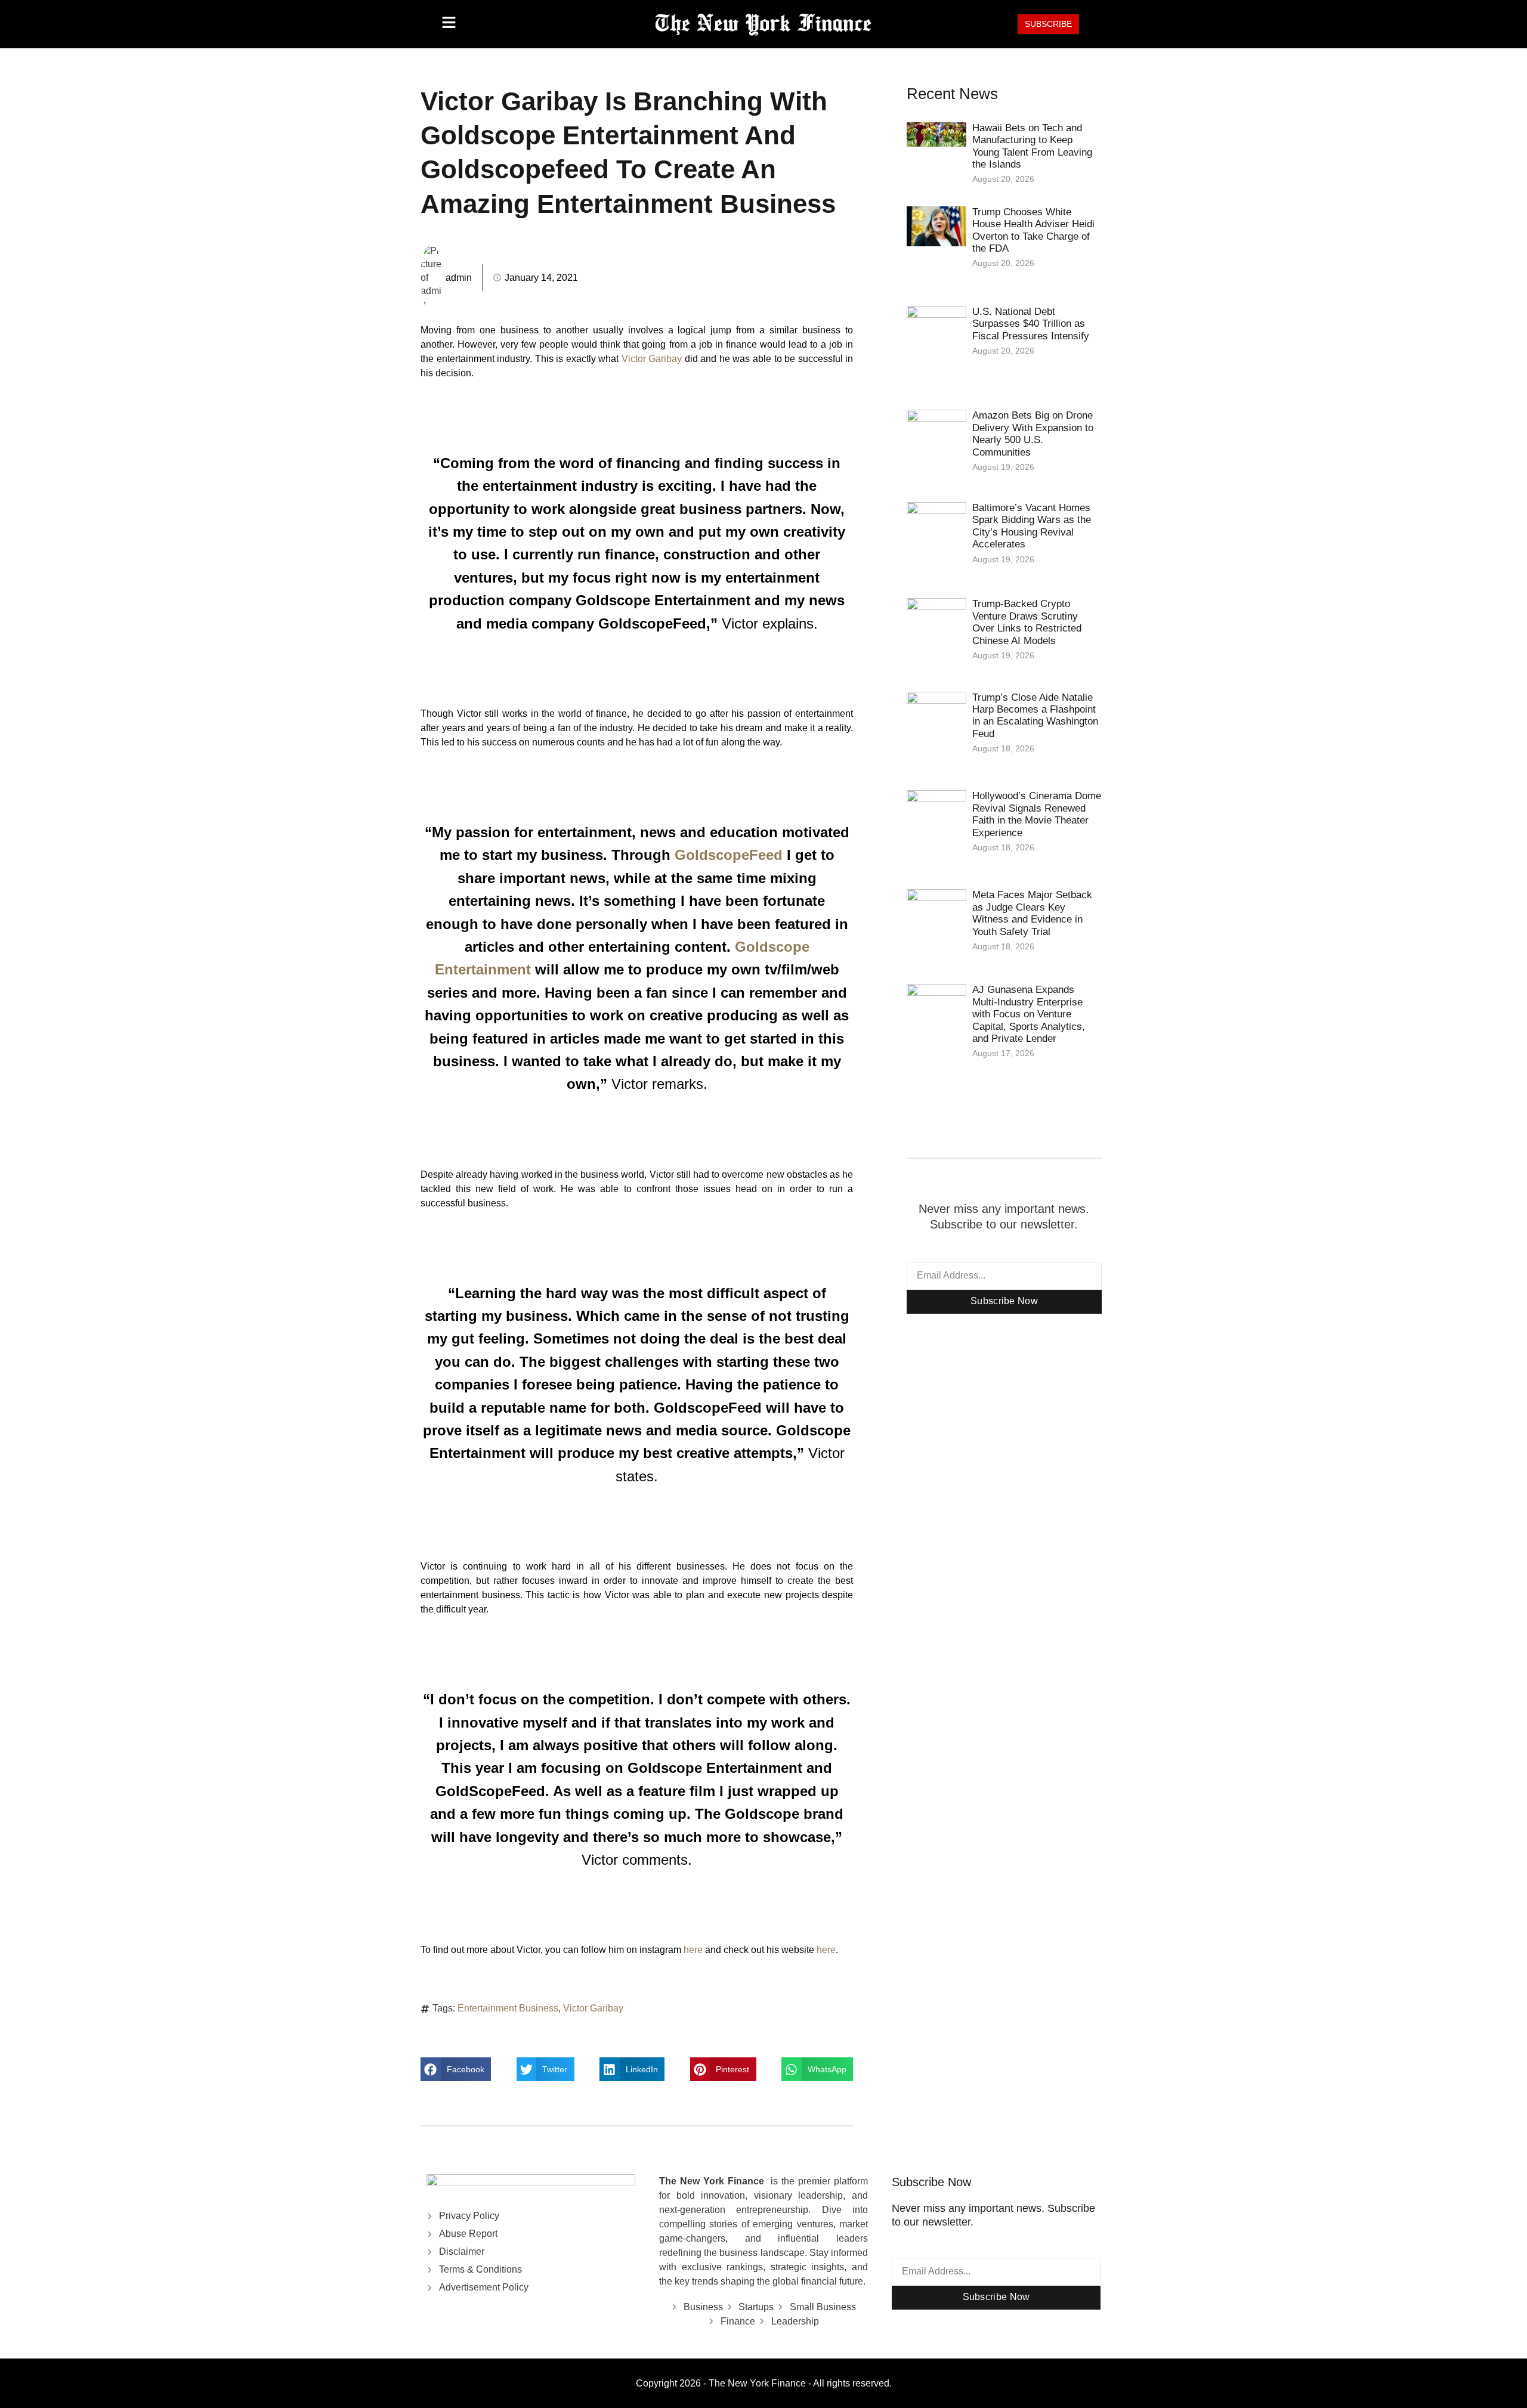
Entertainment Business (508, 2008)
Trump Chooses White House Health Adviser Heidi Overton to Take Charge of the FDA (1033, 230)
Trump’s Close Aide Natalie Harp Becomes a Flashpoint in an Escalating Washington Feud (1035, 716)
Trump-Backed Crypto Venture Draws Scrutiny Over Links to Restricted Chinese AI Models (1027, 622)
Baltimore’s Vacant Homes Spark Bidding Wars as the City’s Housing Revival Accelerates (1032, 526)
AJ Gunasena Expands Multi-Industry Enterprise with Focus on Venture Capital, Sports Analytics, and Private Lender (1029, 1014)
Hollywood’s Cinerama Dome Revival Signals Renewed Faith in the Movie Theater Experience (1037, 814)
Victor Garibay (652, 359)
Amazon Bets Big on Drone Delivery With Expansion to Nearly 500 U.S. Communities (1033, 434)
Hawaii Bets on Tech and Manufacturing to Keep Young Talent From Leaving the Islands (1032, 146)
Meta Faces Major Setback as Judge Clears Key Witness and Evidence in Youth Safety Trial (1032, 913)
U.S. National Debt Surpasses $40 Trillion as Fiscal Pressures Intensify (1031, 324)
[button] (456, 2069)
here (693, 1950)
